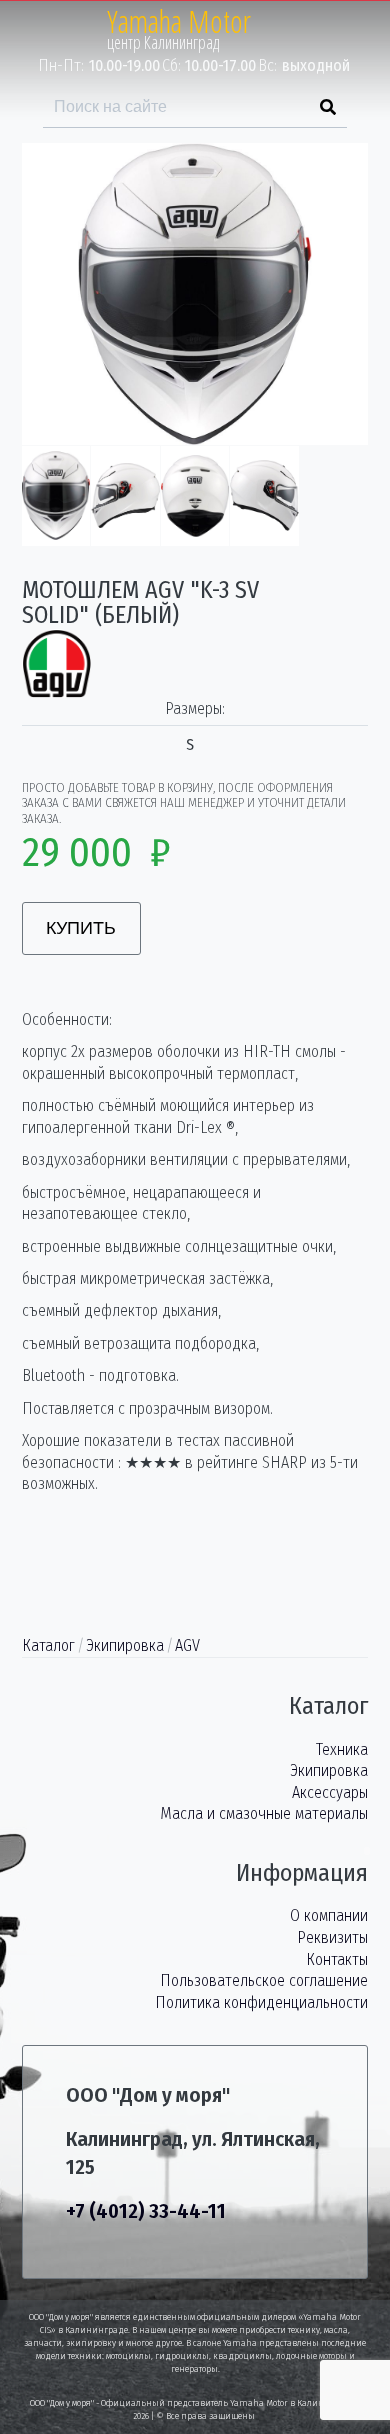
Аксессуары (330, 1792)
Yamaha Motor (179, 21)
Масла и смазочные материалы (264, 1813)
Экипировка (125, 1645)
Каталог (48, 1645)
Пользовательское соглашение (264, 1980)
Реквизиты (332, 1937)
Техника (342, 1749)
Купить (81, 928)
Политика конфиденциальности (261, 2002)
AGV (187, 1645)
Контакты (337, 1959)
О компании (329, 1915)
